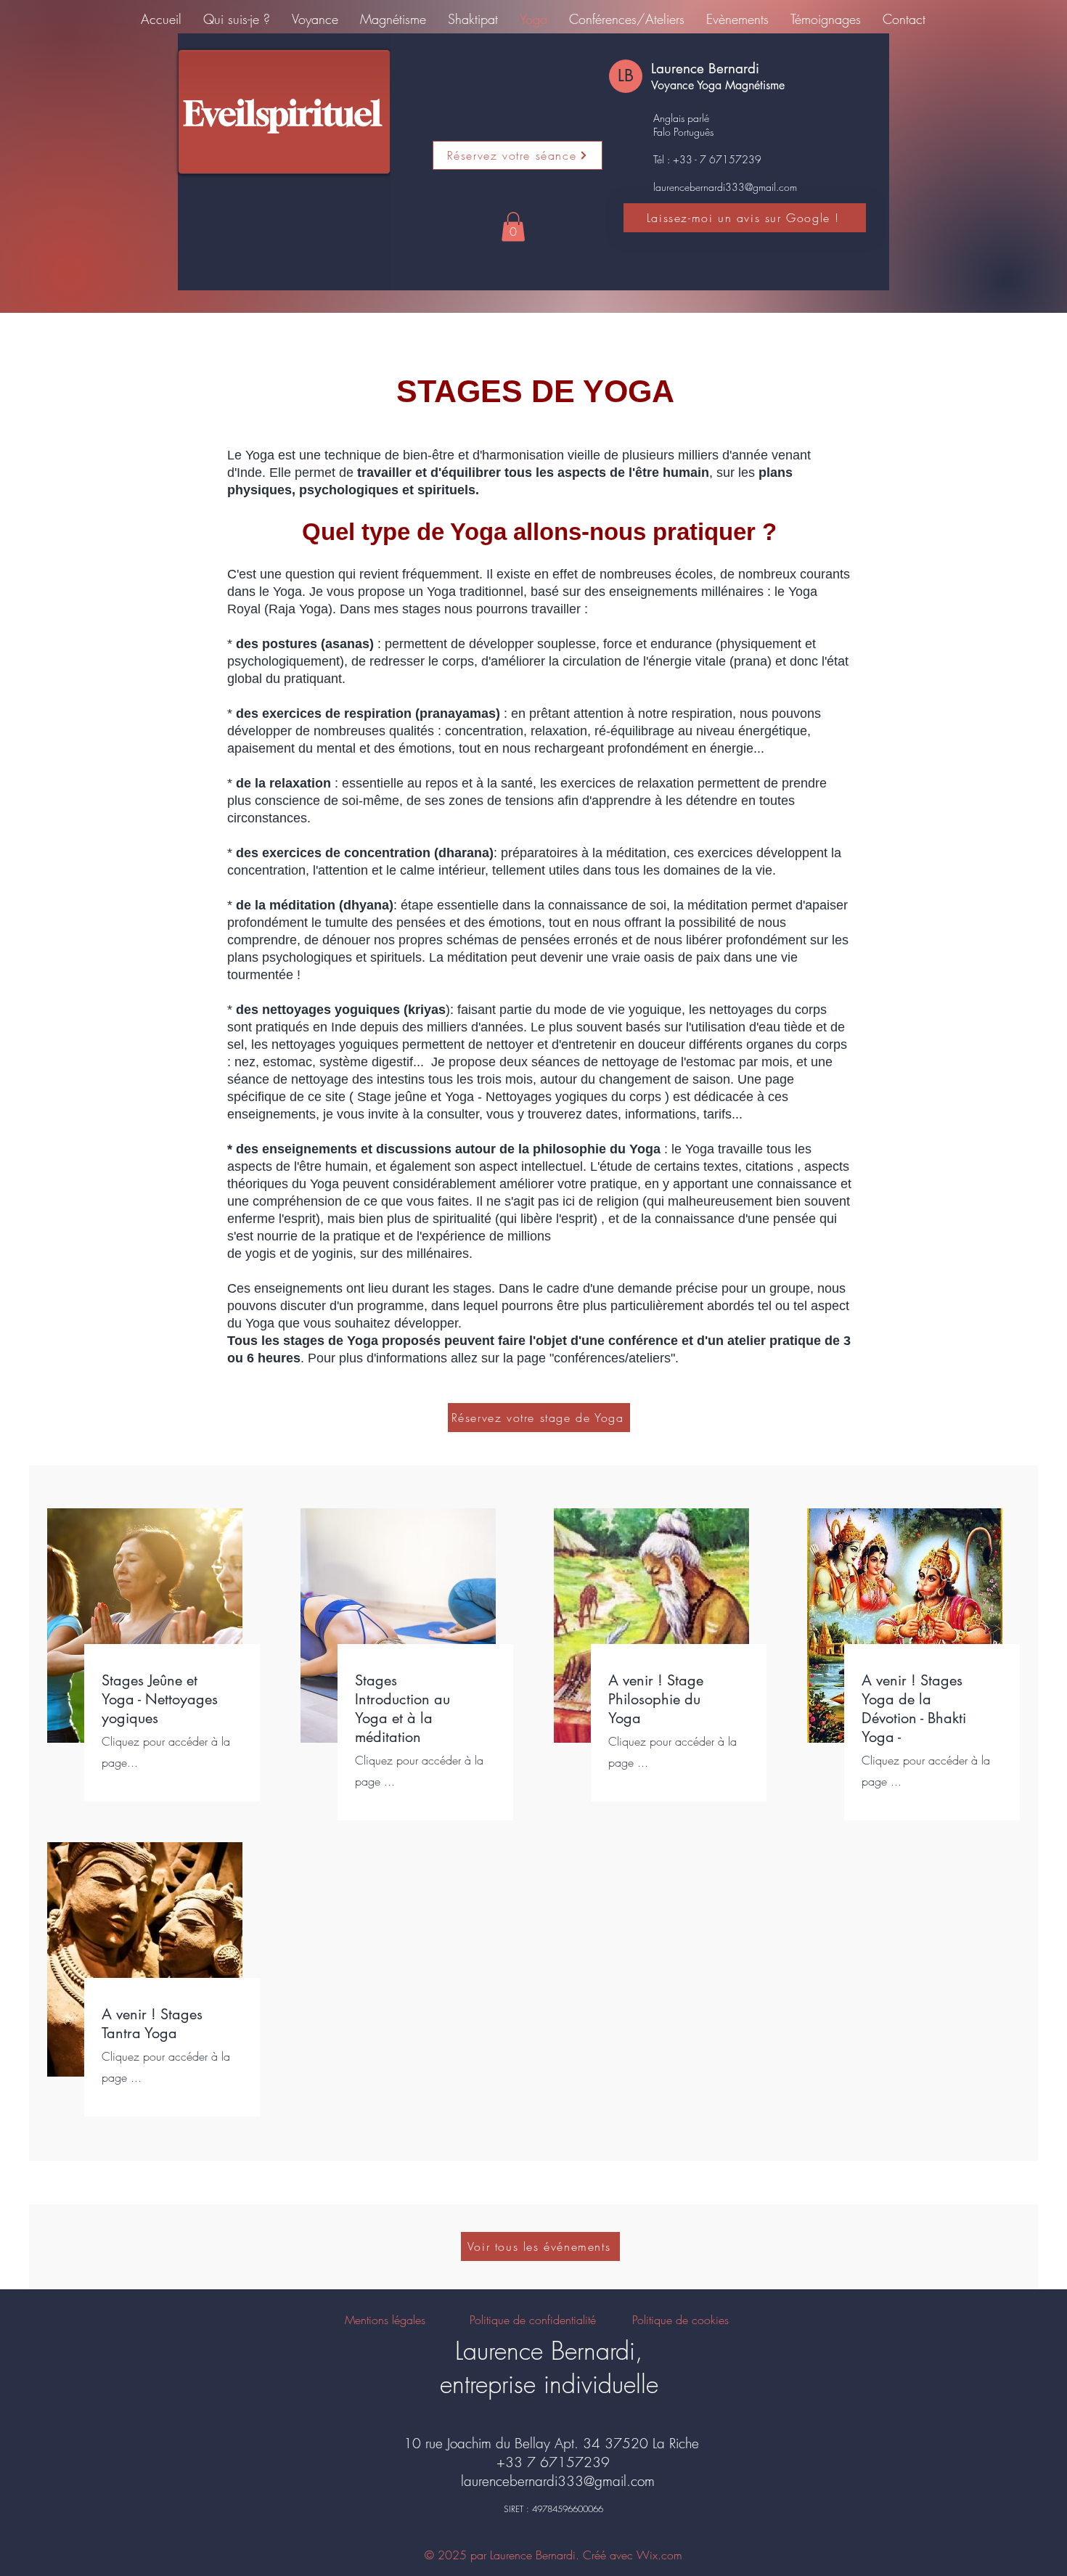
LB (626, 75)
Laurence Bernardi (705, 69)
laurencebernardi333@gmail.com (725, 187)
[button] (513, 227)
